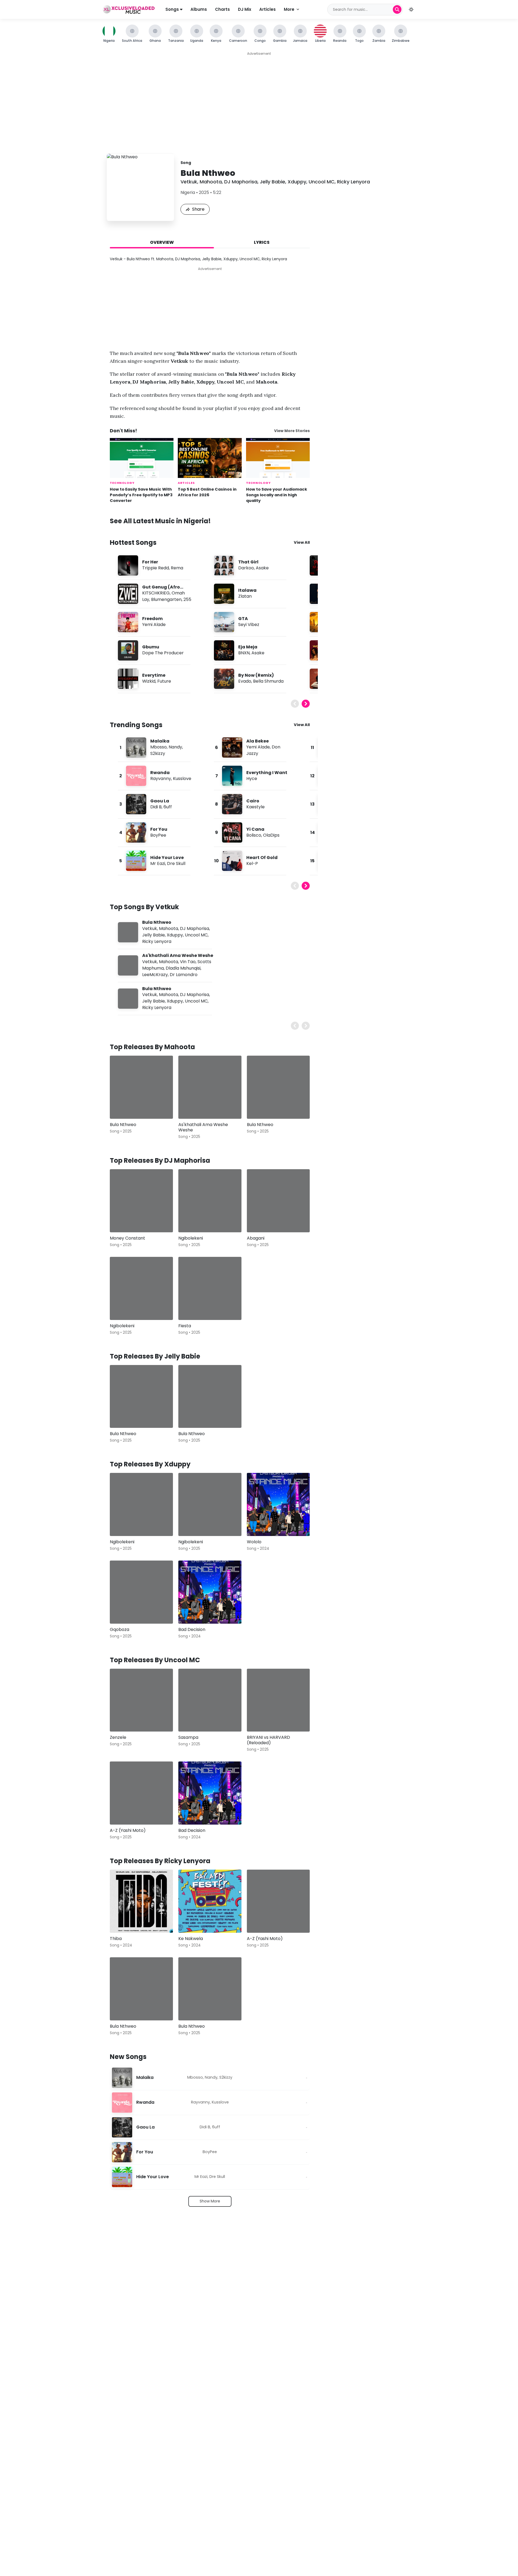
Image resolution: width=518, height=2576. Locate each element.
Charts (222, 9)
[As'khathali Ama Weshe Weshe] (210, 1087)
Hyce (252, 779)
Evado (245, 681)
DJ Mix (245, 9)
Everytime (154, 675)
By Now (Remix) (256, 675)
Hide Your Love (167, 858)
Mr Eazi (158, 863)
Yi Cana (255, 829)
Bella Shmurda (268, 681)
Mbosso (159, 747)
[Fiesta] (210, 1288)
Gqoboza (120, 1629)
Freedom (152, 619)
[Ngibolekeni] (210, 1201)
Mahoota (211, 182)
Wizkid (149, 681)
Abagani (256, 1238)
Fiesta (185, 1326)
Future (164, 681)
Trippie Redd (156, 568)
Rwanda (160, 773)
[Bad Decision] (210, 1592)
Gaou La (160, 801)
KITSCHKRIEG (156, 593)
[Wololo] (278, 1504)
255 (187, 599)
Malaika (160, 741)
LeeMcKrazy (155, 975)
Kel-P (252, 863)
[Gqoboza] (141, 1592)
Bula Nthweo (157, 922)
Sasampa (188, 1737)
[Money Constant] (141, 1201)
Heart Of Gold (262, 858)
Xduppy (297, 182)
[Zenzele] (141, 1700)
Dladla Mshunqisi (183, 968)
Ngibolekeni (191, 1238)
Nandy (175, 747)
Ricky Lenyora (353, 182)
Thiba (116, 1939)
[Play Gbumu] (128, 650)
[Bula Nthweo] (141, 1087)
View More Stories (292, 431)
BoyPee (158, 835)
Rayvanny (161, 779)
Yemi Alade (154, 625)
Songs (173, 9)
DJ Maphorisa (241, 182)
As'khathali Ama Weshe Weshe (178, 955)
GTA (243, 619)
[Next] (306, 704)
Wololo (254, 1542)
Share (198, 209)
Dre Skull (176, 863)
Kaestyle (255, 807)
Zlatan (245, 596)
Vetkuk (189, 182)
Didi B (156, 807)
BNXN (244, 653)
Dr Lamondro (184, 975)
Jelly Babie (272, 182)
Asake (262, 568)
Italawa (247, 590)
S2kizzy (158, 753)
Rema (177, 568)
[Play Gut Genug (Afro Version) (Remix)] (128, 594)
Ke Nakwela (191, 1939)
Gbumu (151, 647)
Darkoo (246, 568)
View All (302, 542)
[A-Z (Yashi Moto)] (141, 1793)
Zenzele (118, 1737)
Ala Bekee (258, 741)
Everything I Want (267, 773)
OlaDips (271, 835)
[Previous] (295, 704)
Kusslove (182, 779)
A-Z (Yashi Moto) (128, 1830)
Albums (199, 9)
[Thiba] (141, 1901)
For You (159, 829)
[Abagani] (278, 1201)
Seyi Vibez (249, 625)
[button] (411, 9)
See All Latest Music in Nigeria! (160, 521)
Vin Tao (188, 962)
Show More (210, 2201)
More (289, 9)
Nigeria (188, 192)
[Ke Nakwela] (210, 1901)
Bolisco (254, 835)
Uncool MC (322, 182)
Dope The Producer (163, 653)
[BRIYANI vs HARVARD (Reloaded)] (278, 1700)
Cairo (253, 801)
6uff (168, 807)
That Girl (248, 562)
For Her (150, 562)
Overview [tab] (162, 242)
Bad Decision (192, 1629)
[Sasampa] (210, 1700)
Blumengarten (166, 599)
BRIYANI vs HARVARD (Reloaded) (268, 1740)
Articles (267, 9)
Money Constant (127, 1238)
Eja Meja (248, 647)
